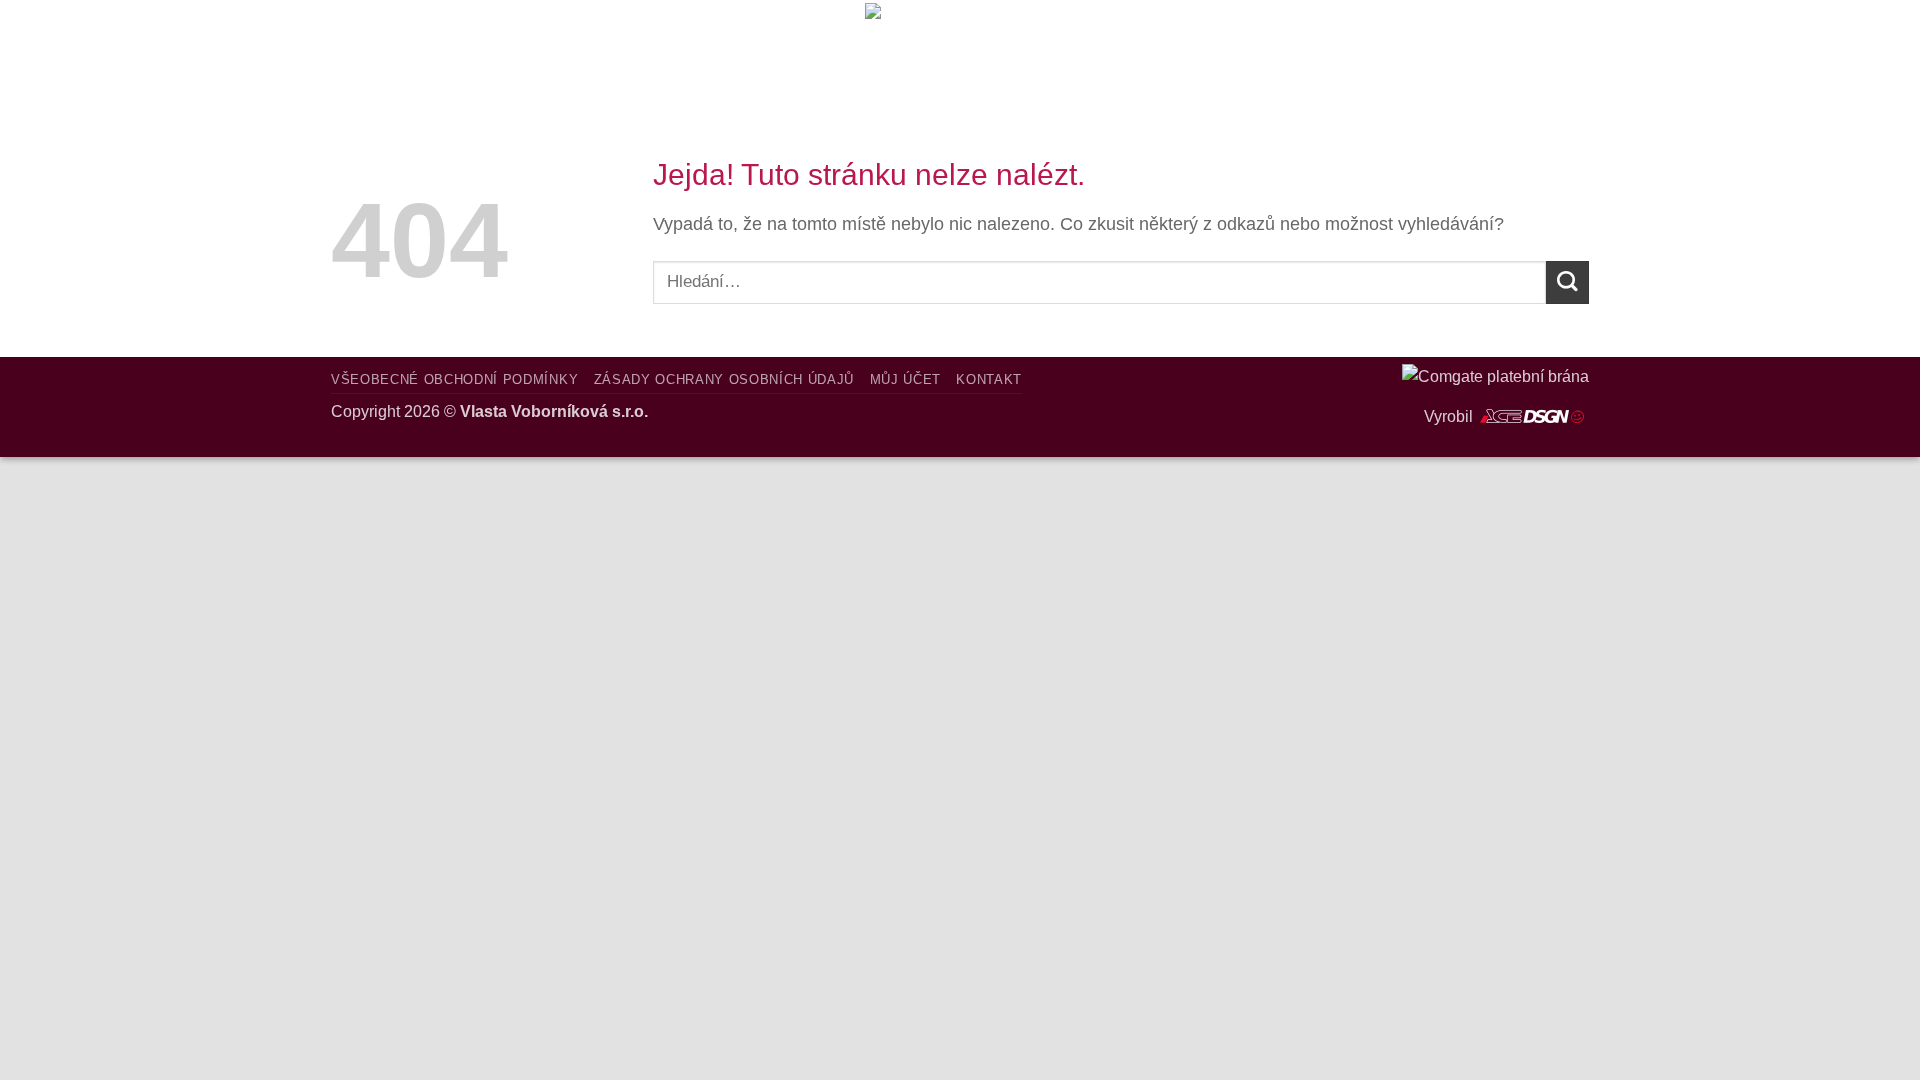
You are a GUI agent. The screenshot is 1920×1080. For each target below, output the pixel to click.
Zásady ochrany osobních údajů (724, 379)
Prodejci (498, 48)
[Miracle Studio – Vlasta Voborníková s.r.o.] (960, 48)
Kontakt (728, 48)
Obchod (614, 48)
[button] (1403, 48)
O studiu (378, 48)
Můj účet (905, 379)
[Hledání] (807, 48)
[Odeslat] (1567, 282)
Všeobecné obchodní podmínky (454, 379)
